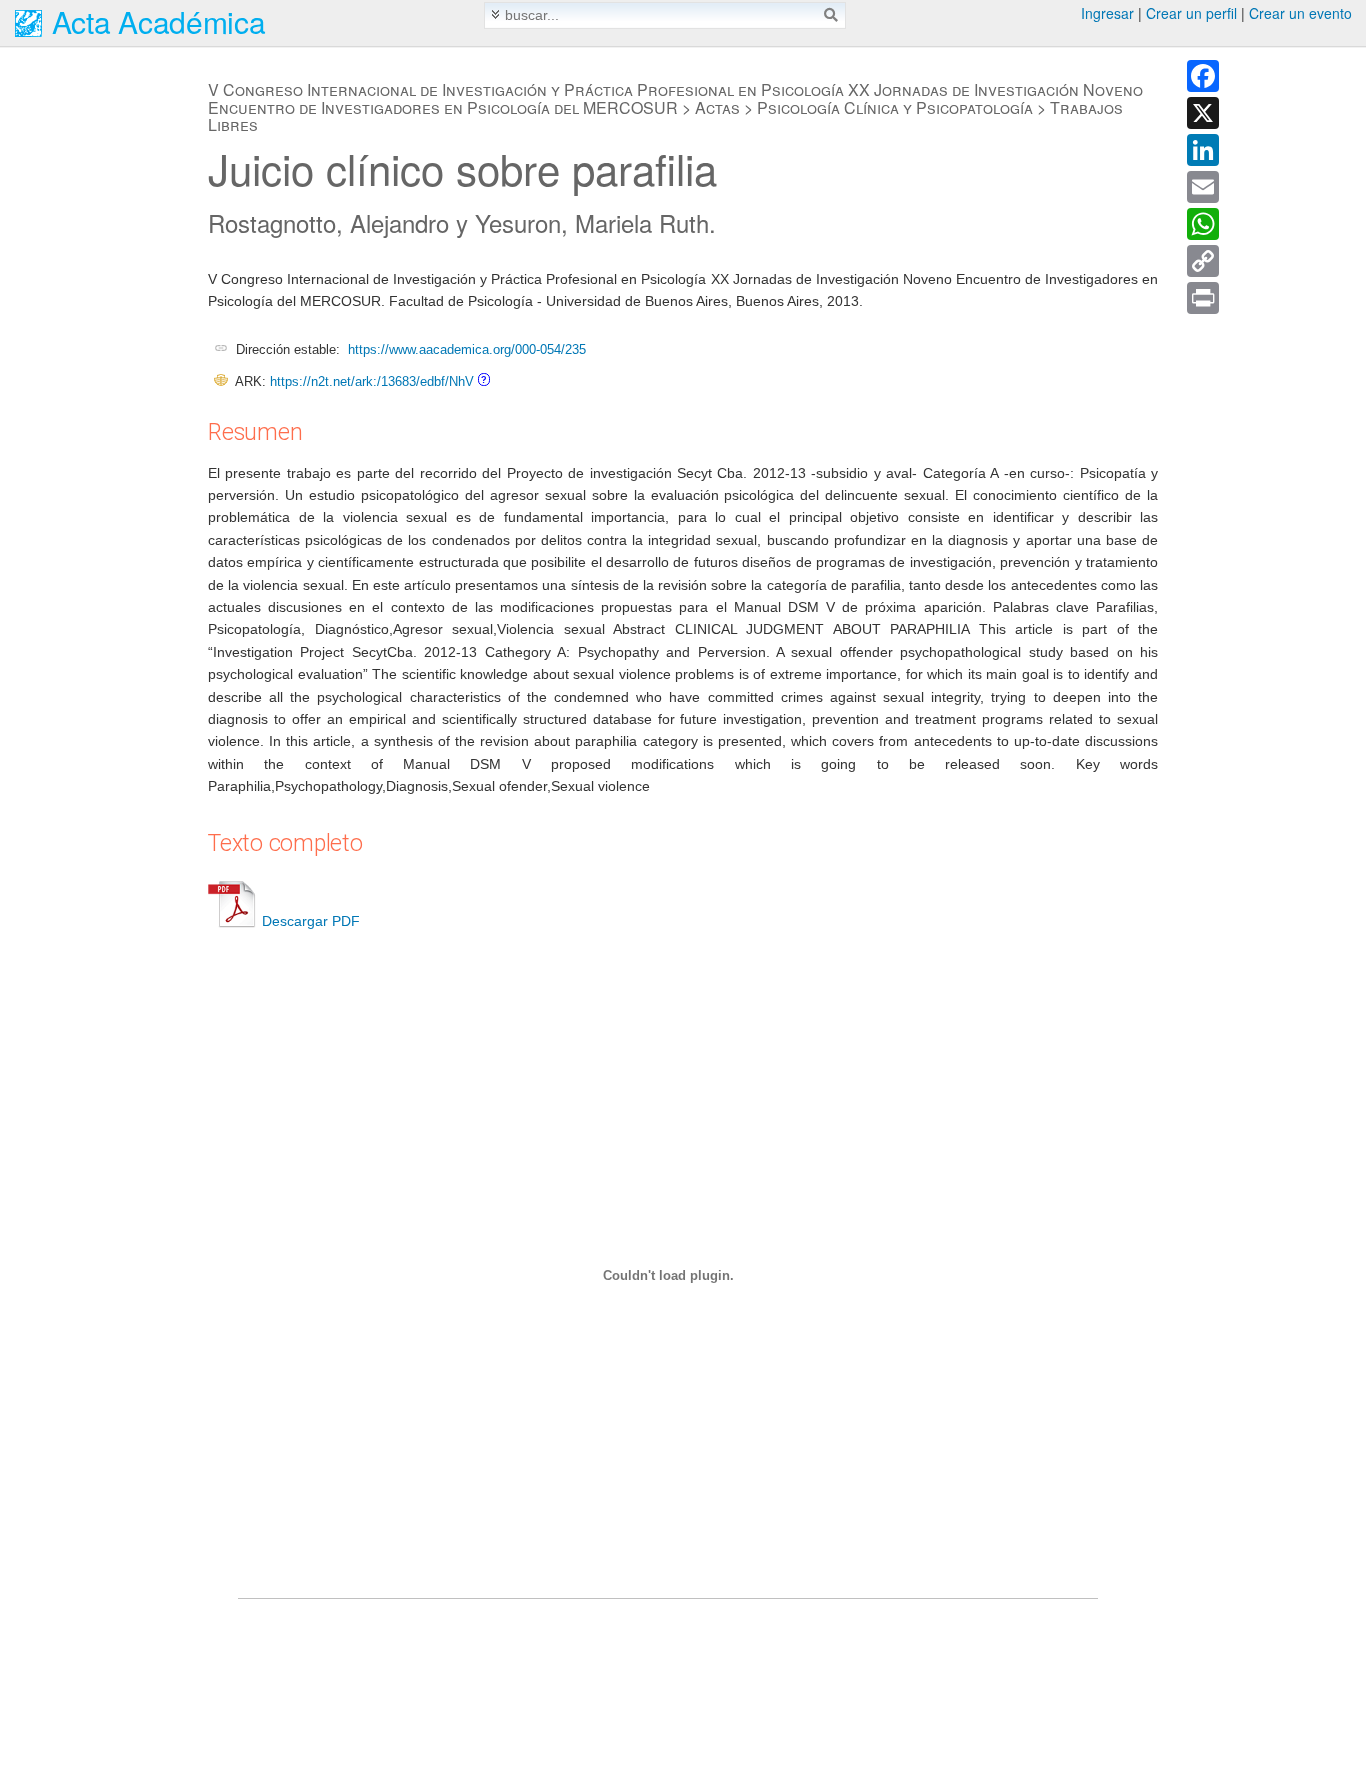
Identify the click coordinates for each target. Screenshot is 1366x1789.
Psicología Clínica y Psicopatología (895, 107)
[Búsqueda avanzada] (495, 14)
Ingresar (1107, 13)
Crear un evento (1300, 13)
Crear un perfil (1191, 13)
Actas (717, 107)
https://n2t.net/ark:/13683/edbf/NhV (372, 381)
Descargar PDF (311, 921)
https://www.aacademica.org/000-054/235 (467, 349)
